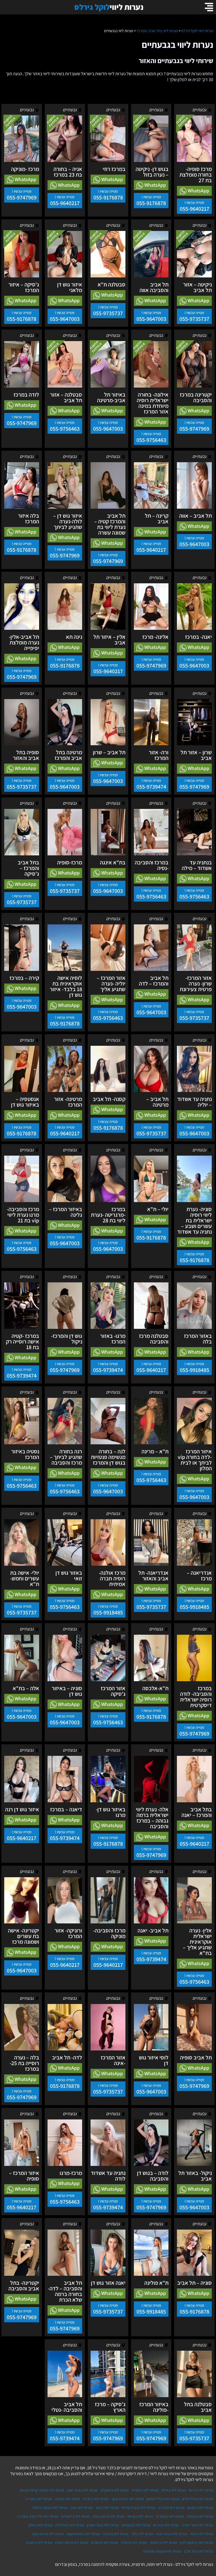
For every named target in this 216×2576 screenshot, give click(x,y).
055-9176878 (151, 203)
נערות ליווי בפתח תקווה (83, 2534)
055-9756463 (151, 440)
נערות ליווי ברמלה (134, 2542)
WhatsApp (198, 191)
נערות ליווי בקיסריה (170, 2516)
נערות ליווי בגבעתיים (136, 2525)
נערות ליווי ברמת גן (105, 2542)
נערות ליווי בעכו (81, 2508)
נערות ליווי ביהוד (202, 2534)
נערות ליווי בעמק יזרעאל (50, 2508)
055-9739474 (151, 787)
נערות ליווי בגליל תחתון (163, 2499)
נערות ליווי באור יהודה (197, 2525)
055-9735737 (194, 319)
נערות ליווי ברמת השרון (72, 2542)
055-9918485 (194, 1370)
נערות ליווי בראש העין (48, 2534)
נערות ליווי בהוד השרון (103, 2525)
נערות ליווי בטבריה (39, 2499)
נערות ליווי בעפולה (200, 2516)
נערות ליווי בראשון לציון (197, 2542)
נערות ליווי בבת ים (166, 2525)
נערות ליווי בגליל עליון (198, 2499)
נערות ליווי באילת (174, 2490)
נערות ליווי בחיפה (67, 2499)
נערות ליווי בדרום (201, 2490)
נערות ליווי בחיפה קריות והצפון (42, 2490)
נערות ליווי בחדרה (96, 2499)
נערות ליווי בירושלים (75, 2516)
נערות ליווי (109, 7)
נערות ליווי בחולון (40, 2525)
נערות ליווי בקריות (140, 2516)
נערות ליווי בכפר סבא (172, 2534)
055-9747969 (22, 197)
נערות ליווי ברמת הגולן (109, 2516)
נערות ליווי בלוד (142, 2534)
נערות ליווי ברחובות (163, 2542)
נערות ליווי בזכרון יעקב (128, 2499)
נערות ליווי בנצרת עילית (138, 2508)
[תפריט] (209, 7)
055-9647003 (151, 319)
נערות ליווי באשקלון (114, 2490)
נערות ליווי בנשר (107, 2508)
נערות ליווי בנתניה (115, 2534)
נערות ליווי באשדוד (145, 2490)
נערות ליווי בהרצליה (70, 2525)
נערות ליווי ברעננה (39, 2542)
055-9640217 (194, 209)
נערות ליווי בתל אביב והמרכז (38, 2516)
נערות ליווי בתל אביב (198, 2551)
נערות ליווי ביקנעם (200, 2508)
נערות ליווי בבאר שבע (82, 2490)
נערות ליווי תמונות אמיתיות (162, 2551)
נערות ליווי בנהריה (171, 2508)
